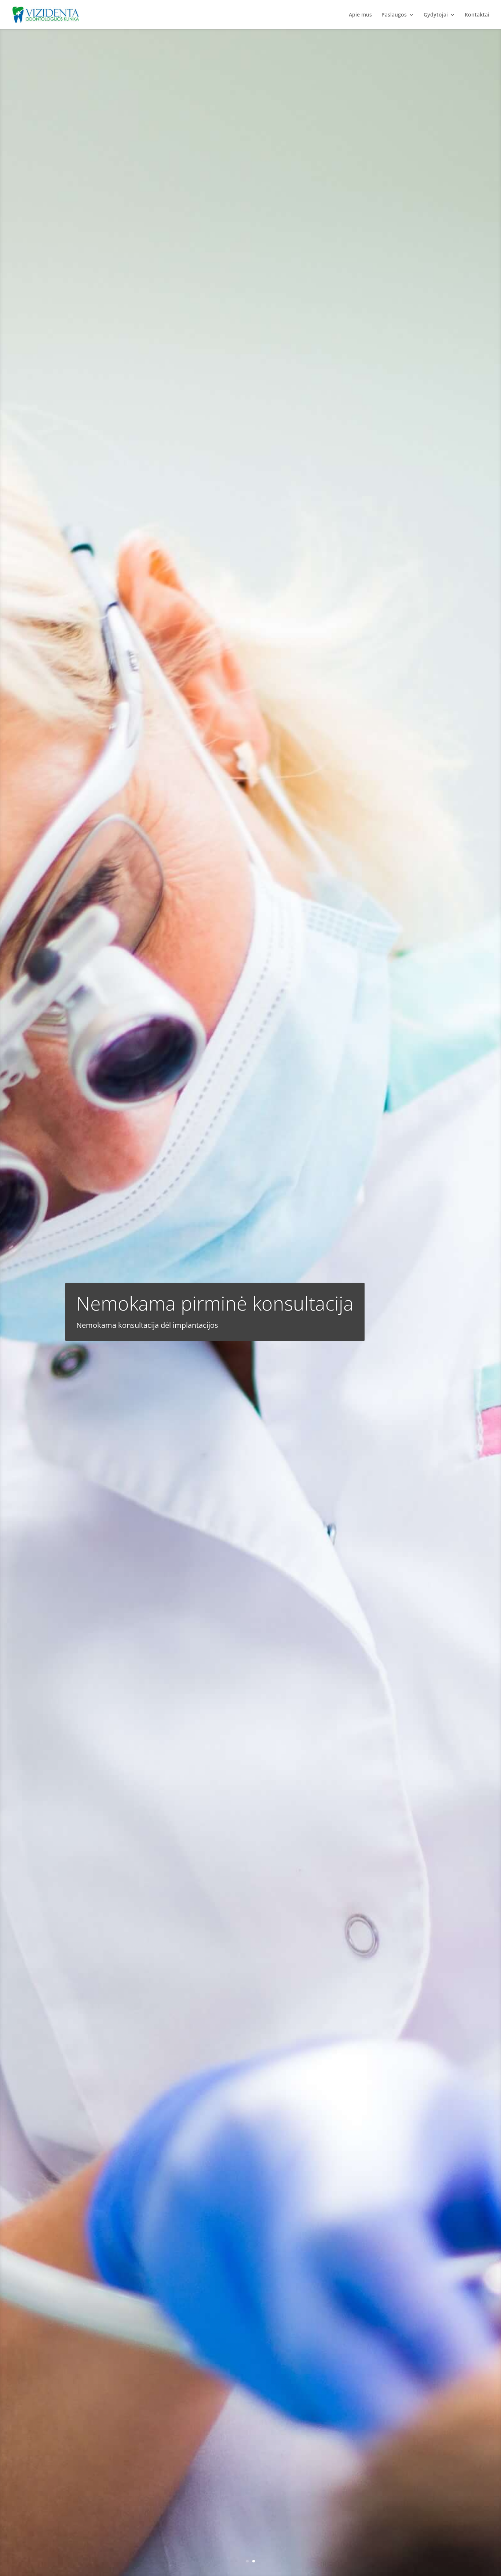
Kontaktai (477, 15)
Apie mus (360, 15)
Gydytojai (436, 15)
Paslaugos (394, 15)
